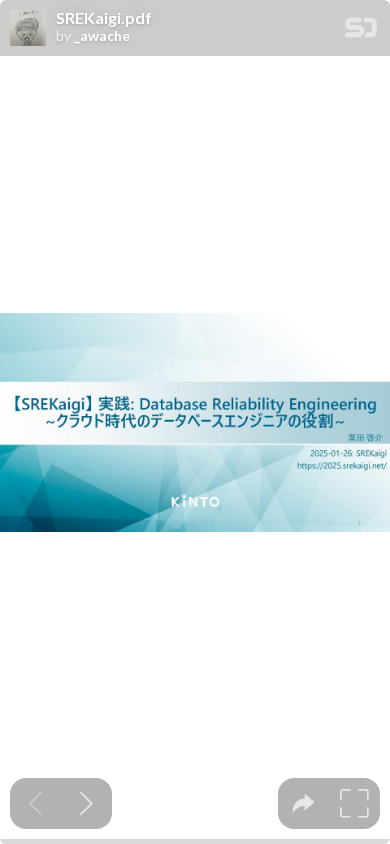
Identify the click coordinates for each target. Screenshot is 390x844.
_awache (102, 36)
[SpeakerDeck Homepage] (361, 31)
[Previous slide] (35, 803)
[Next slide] (86, 803)
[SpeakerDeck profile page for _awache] (28, 29)
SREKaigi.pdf (104, 18)
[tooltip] (303, 803)
